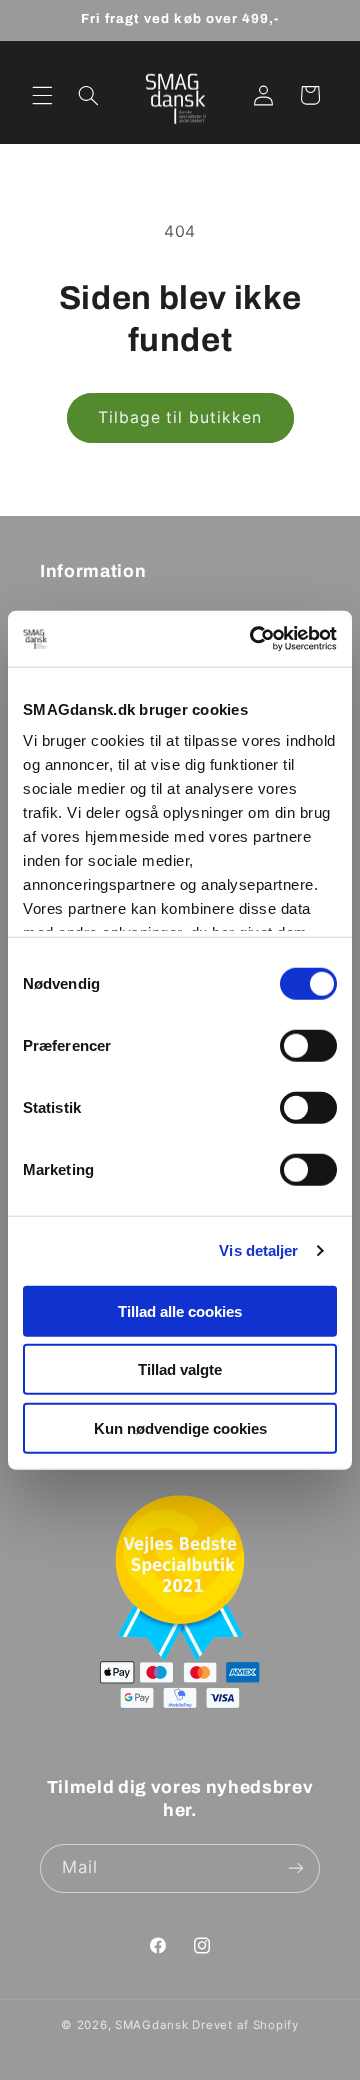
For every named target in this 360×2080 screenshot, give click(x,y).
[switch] (308, 1045)
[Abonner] (296, 1868)
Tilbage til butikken (180, 417)
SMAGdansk (152, 2025)
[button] (42, 95)
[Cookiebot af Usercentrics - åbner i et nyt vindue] (254, 639)
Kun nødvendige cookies (180, 1427)
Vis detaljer (258, 1250)
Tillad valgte (180, 1369)
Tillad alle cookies (180, 1310)
